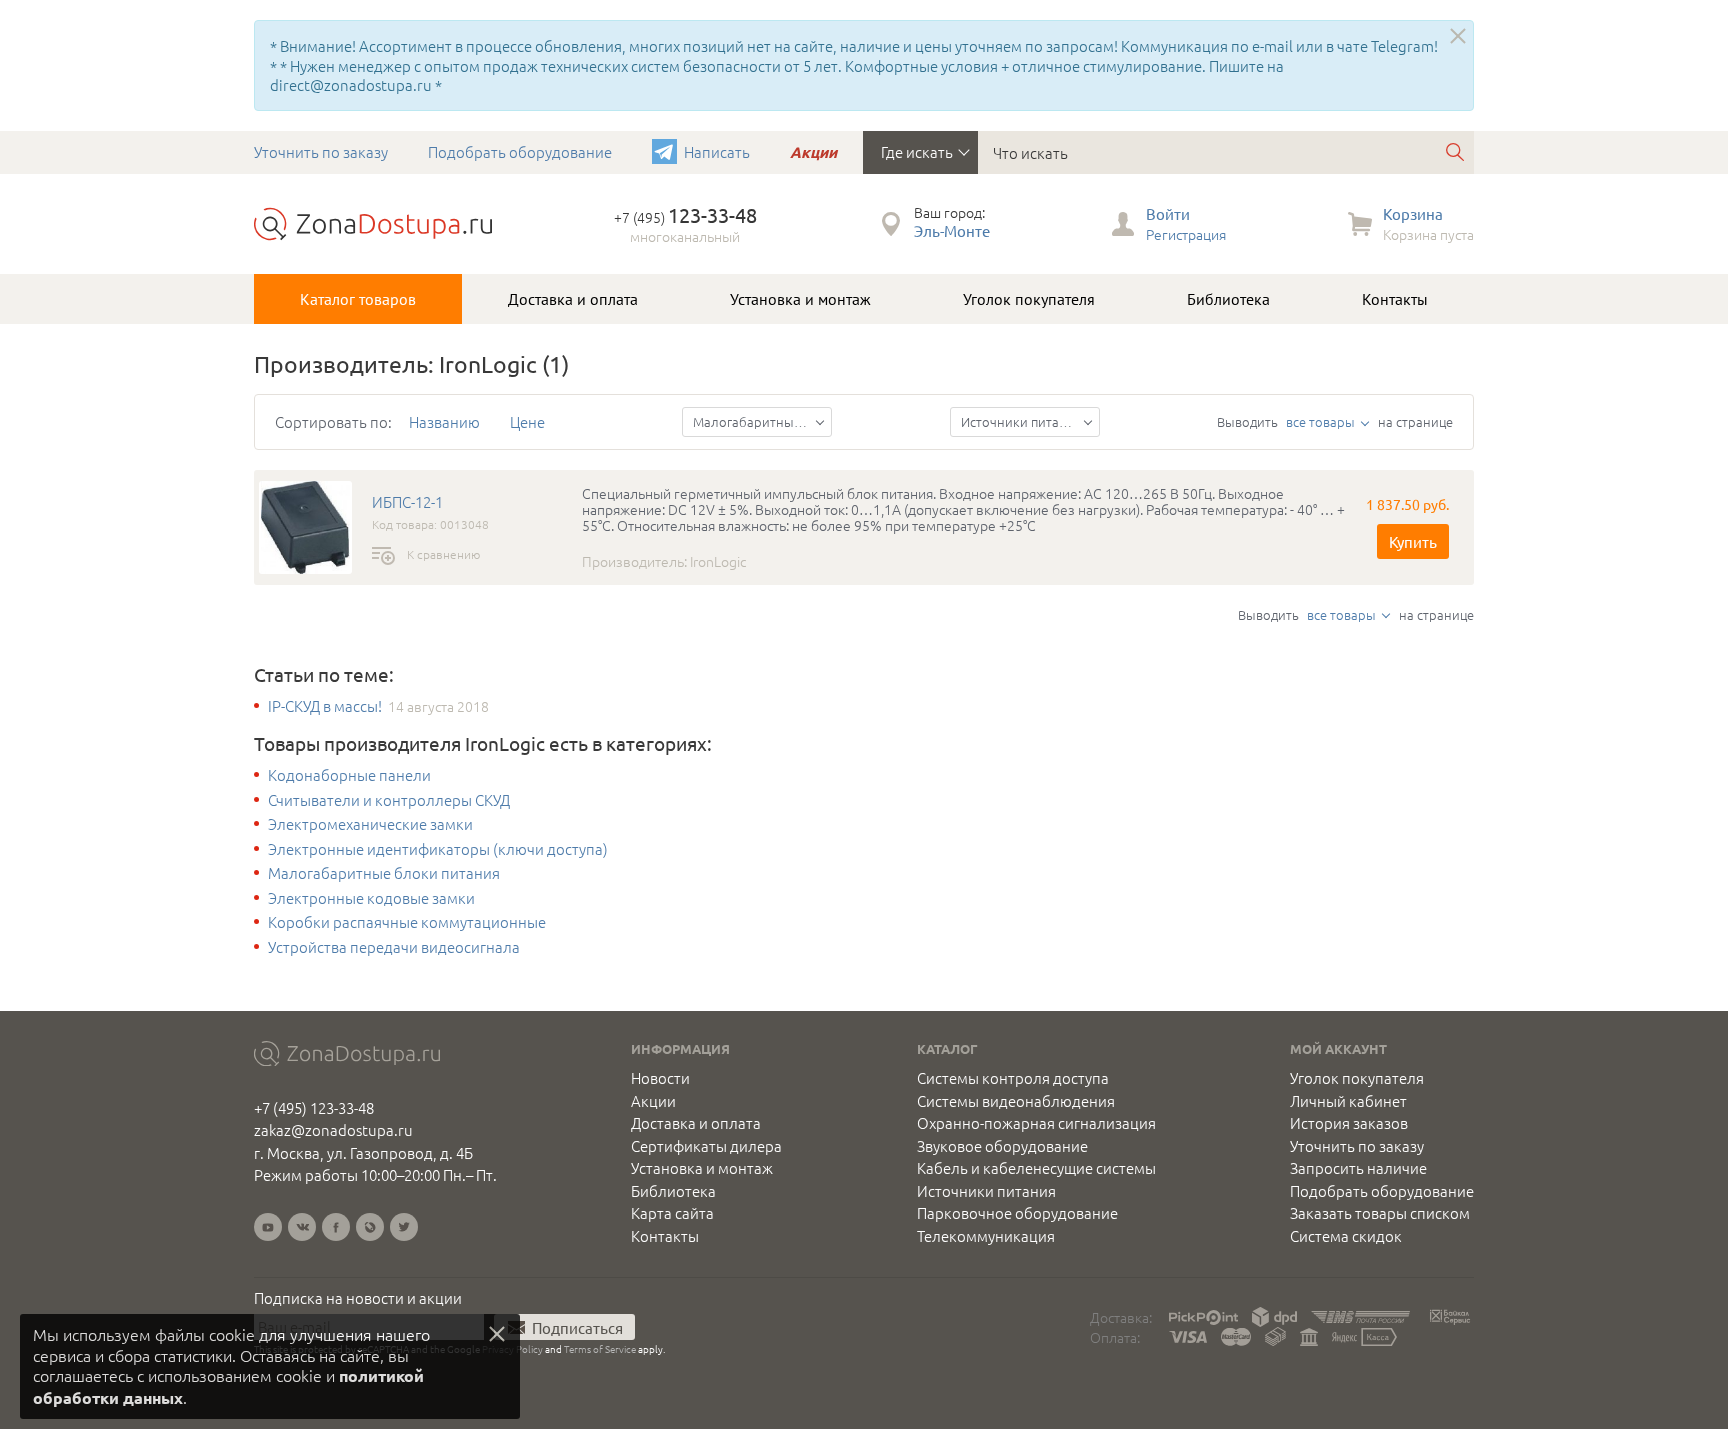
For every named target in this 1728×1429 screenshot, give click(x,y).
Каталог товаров (358, 299)
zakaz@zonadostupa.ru (333, 1129)
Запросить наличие (1358, 1168)
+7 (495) (685, 217)
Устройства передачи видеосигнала (394, 947)
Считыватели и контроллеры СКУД (389, 800)
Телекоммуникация (986, 1236)
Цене (527, 421)
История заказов (1349, 1123)
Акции (813, 152)
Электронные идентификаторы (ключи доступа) (438, 849)
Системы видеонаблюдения (1016, 1101)
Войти (1168, 213)
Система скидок (1346, 1236)
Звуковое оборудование (1002, 1146)
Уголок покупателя (1029, 299)
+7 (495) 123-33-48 (314, 1107)
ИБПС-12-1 (407, 502)
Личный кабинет (1348, 1101)
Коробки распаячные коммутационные (407, 922)
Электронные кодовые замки (371, 898)
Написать (717, 151)
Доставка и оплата (573, 299)
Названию (444, 421)
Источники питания (986, 1191)
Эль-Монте (952, 230)
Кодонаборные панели (349, 775)
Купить (1413, 541)
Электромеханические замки (370, 824)
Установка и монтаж (800, 299)
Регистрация (1186, 234)
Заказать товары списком (1380, 1213)
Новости (660, 1078)
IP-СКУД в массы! (325, 706)
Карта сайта (672, 1213)
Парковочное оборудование (1017, 1213)
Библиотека (1228, 299)
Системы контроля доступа (1013, 1078)
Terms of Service (600, 1348)
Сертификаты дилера (706, 1146)
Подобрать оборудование (520, 151)
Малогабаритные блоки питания (384, 873)
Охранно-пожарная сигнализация (1036, 1123)
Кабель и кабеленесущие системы (1036, 1168)
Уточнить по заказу (321, 151)
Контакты (1395, 299)
